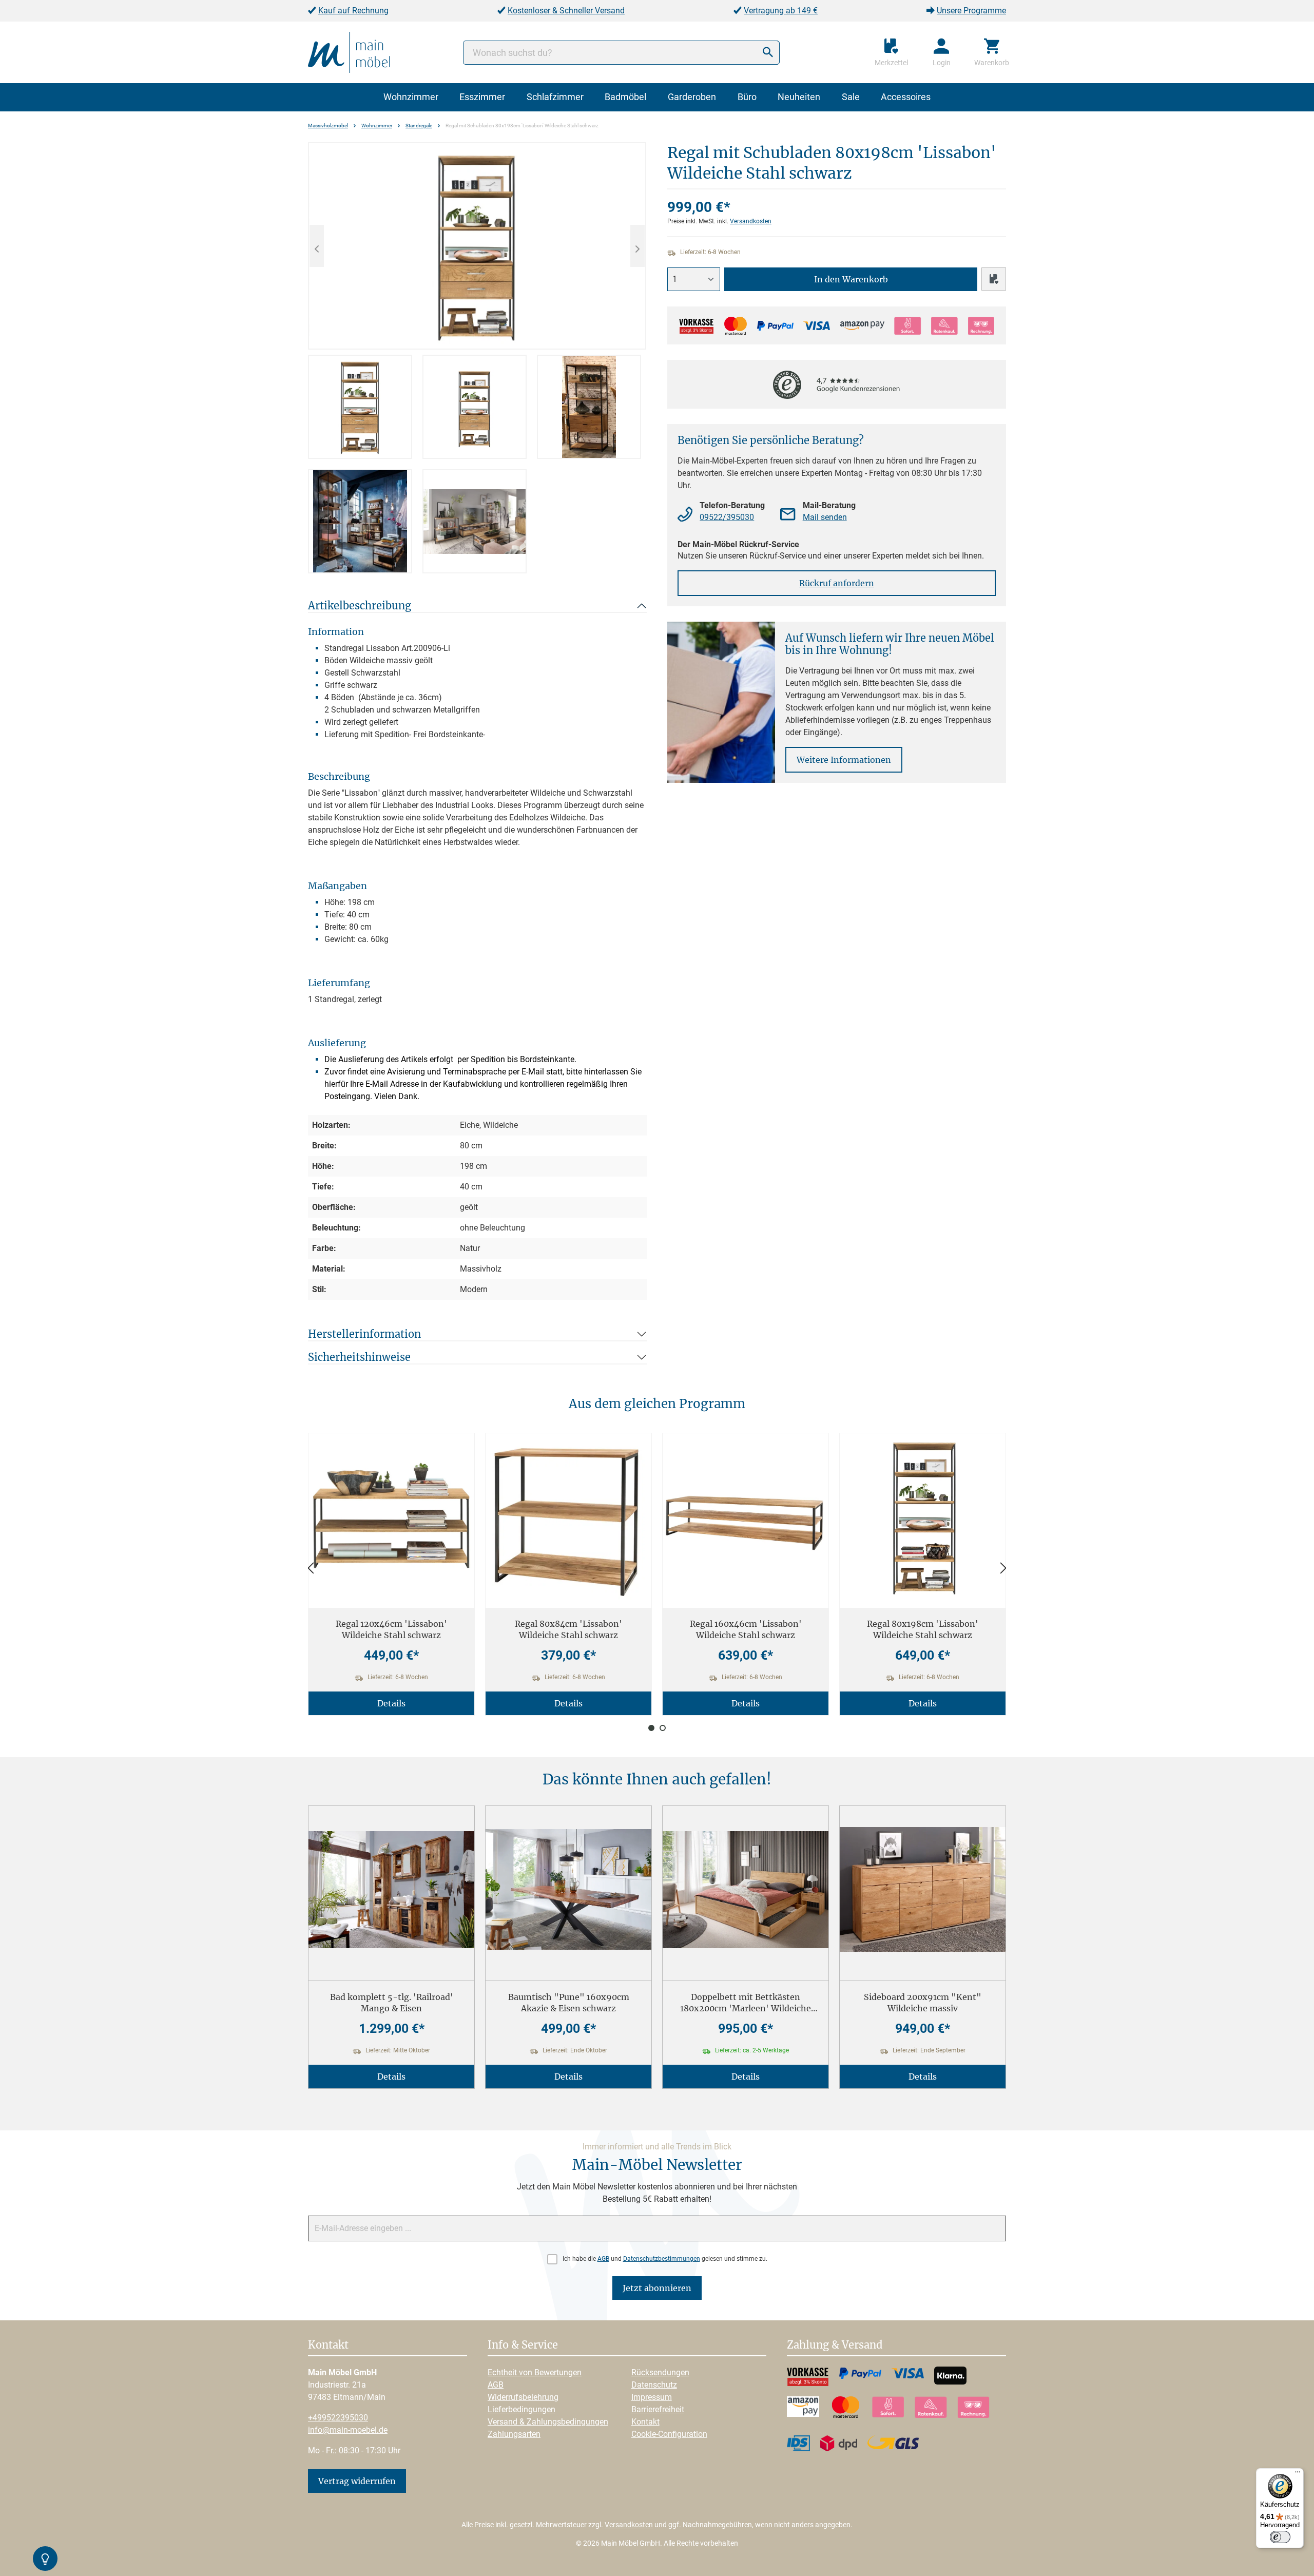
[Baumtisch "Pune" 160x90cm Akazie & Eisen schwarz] (568, 1889)
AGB (603, 2259)
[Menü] (1298, 2474)
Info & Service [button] (523, 2346)
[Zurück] (311, 1569)
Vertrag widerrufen (357, 2481)
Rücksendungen (660, 2372)
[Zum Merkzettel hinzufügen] (994, 279)
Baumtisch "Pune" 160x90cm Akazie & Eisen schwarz (569, 2003)
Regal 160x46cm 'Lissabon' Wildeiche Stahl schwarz (746, 1629)
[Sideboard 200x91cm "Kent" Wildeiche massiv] (923, 1889)
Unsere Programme (971, 11)
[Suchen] (768, 53)
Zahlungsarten (514, 2434)
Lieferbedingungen (521, 2409)
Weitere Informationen (844, 760)
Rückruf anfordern (837, 583)
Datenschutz (654, 2385)
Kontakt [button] (328, 2346)
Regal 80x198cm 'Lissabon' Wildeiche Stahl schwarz (923, 1629)
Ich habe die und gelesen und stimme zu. (665, 2259)
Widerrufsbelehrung (523, 2397)
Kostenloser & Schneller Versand (566, 11)
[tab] (360, 407)
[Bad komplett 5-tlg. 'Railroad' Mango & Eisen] (391, 1889)
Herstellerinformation (364, 1334)
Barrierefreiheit (658, 2409)
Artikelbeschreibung (360, 605)
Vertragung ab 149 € (781, 11)
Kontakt (645, 2422)
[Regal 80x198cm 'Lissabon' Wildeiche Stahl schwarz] (923, 1517)
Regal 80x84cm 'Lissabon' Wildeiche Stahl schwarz (568, 1629)
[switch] (1280, 2537)
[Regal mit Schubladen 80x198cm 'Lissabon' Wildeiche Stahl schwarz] (477, 246)
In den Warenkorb (851, 279)
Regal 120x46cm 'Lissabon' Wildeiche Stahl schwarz (391, 1629)
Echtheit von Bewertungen (535, 2372)
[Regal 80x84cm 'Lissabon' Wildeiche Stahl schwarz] (568, 1517)
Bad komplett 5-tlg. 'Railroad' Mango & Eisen (392, 2003)
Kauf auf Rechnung (353, 11)
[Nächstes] (637, 246)
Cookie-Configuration (669, 2434)
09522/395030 (727, 517)
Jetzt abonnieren (657, 2288)
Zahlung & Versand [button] (835, 2346)
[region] (477, 358)
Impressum (652, 2397)
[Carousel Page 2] (663, 1728)
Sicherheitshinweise (359, 1357)
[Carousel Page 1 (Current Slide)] (651, 1728)
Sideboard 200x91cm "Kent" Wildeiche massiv (923, 2003)
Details (391, 1703)
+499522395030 (338, 2418)
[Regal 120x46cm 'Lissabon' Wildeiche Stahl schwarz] (391, 1517)
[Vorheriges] (317, 246)
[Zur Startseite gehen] (349, 52)
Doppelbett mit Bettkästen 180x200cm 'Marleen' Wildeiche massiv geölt (746, 2003)
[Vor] (1003, 1569)
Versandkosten (751, 221)
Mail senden (825, 517)
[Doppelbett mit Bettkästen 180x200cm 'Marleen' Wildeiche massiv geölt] (746, 1889)
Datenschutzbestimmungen (662, 2259)
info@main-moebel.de (348, 2430)
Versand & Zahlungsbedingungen (548, 2422)
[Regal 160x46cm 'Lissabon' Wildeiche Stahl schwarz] (746, 1517)
